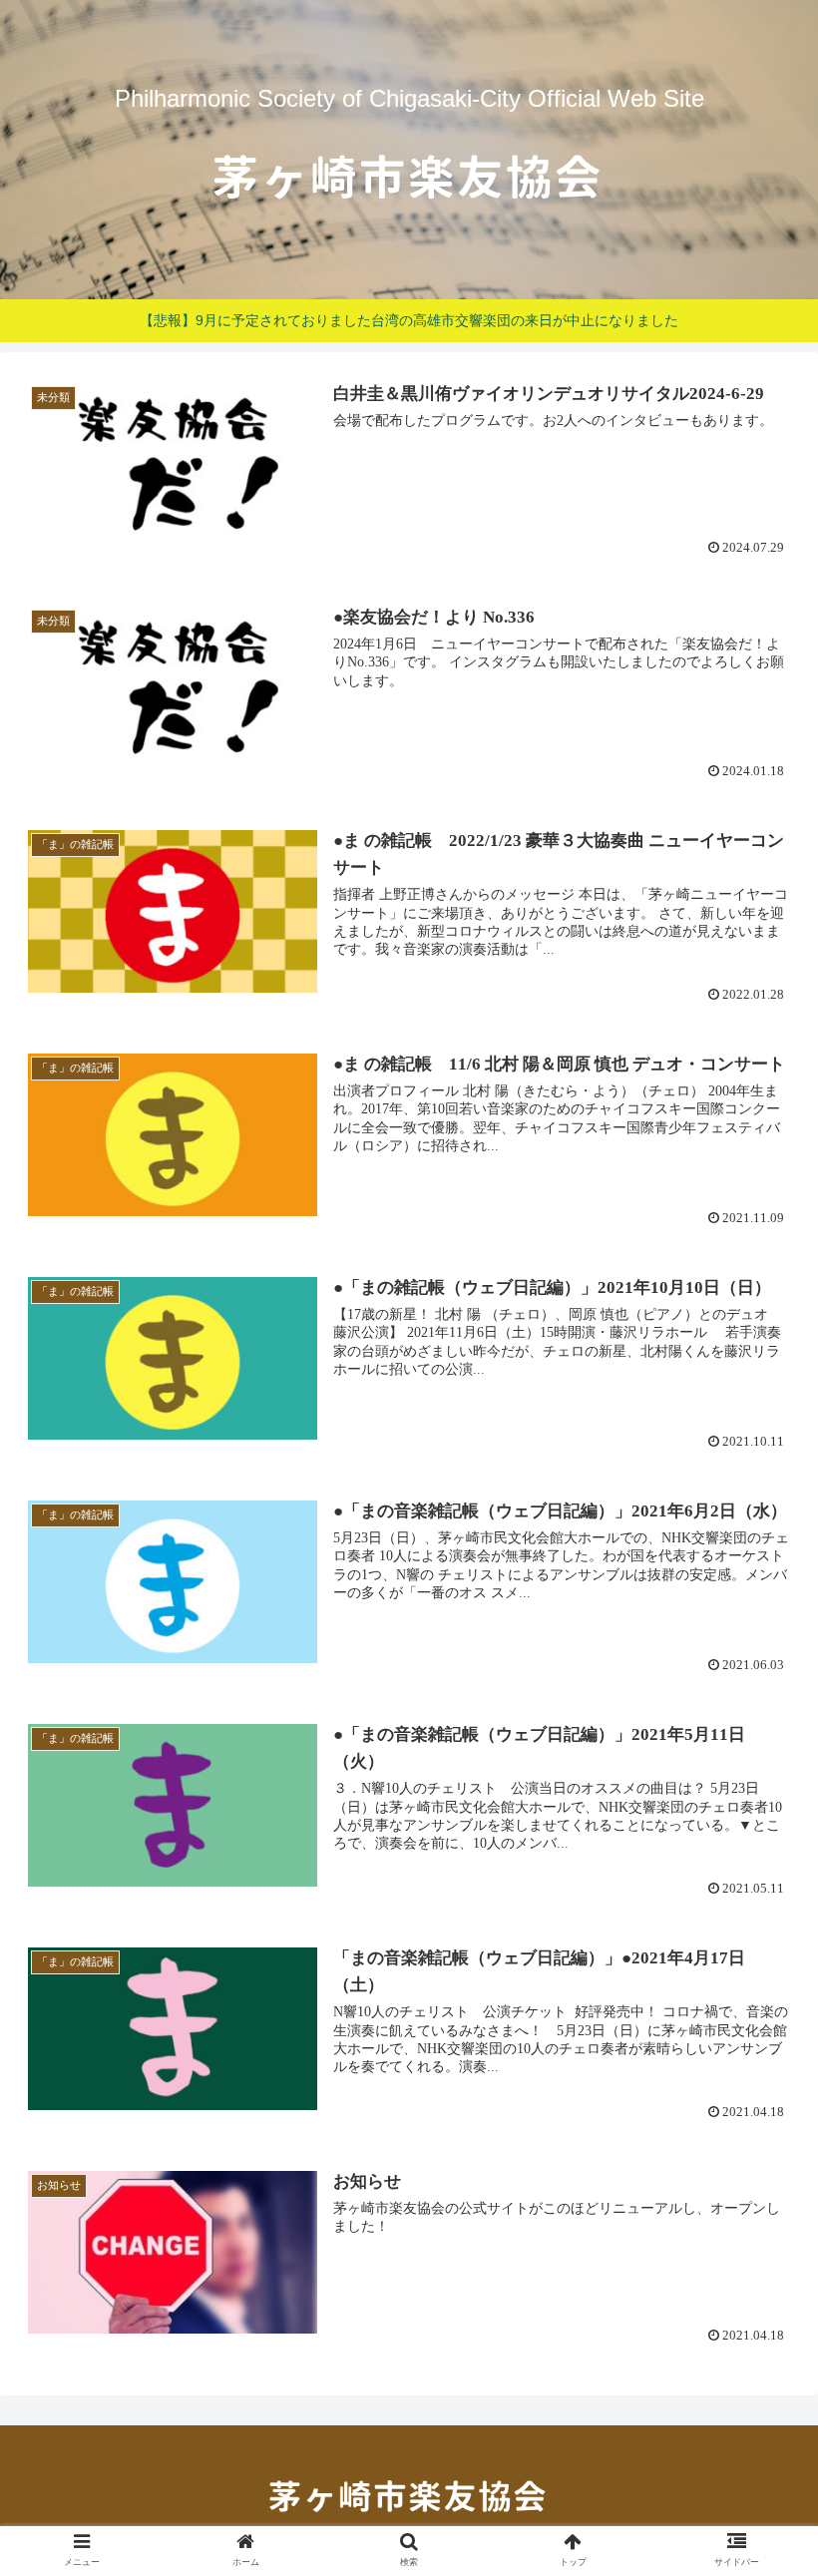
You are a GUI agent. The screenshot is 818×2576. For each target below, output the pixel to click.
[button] (757, 1959)
